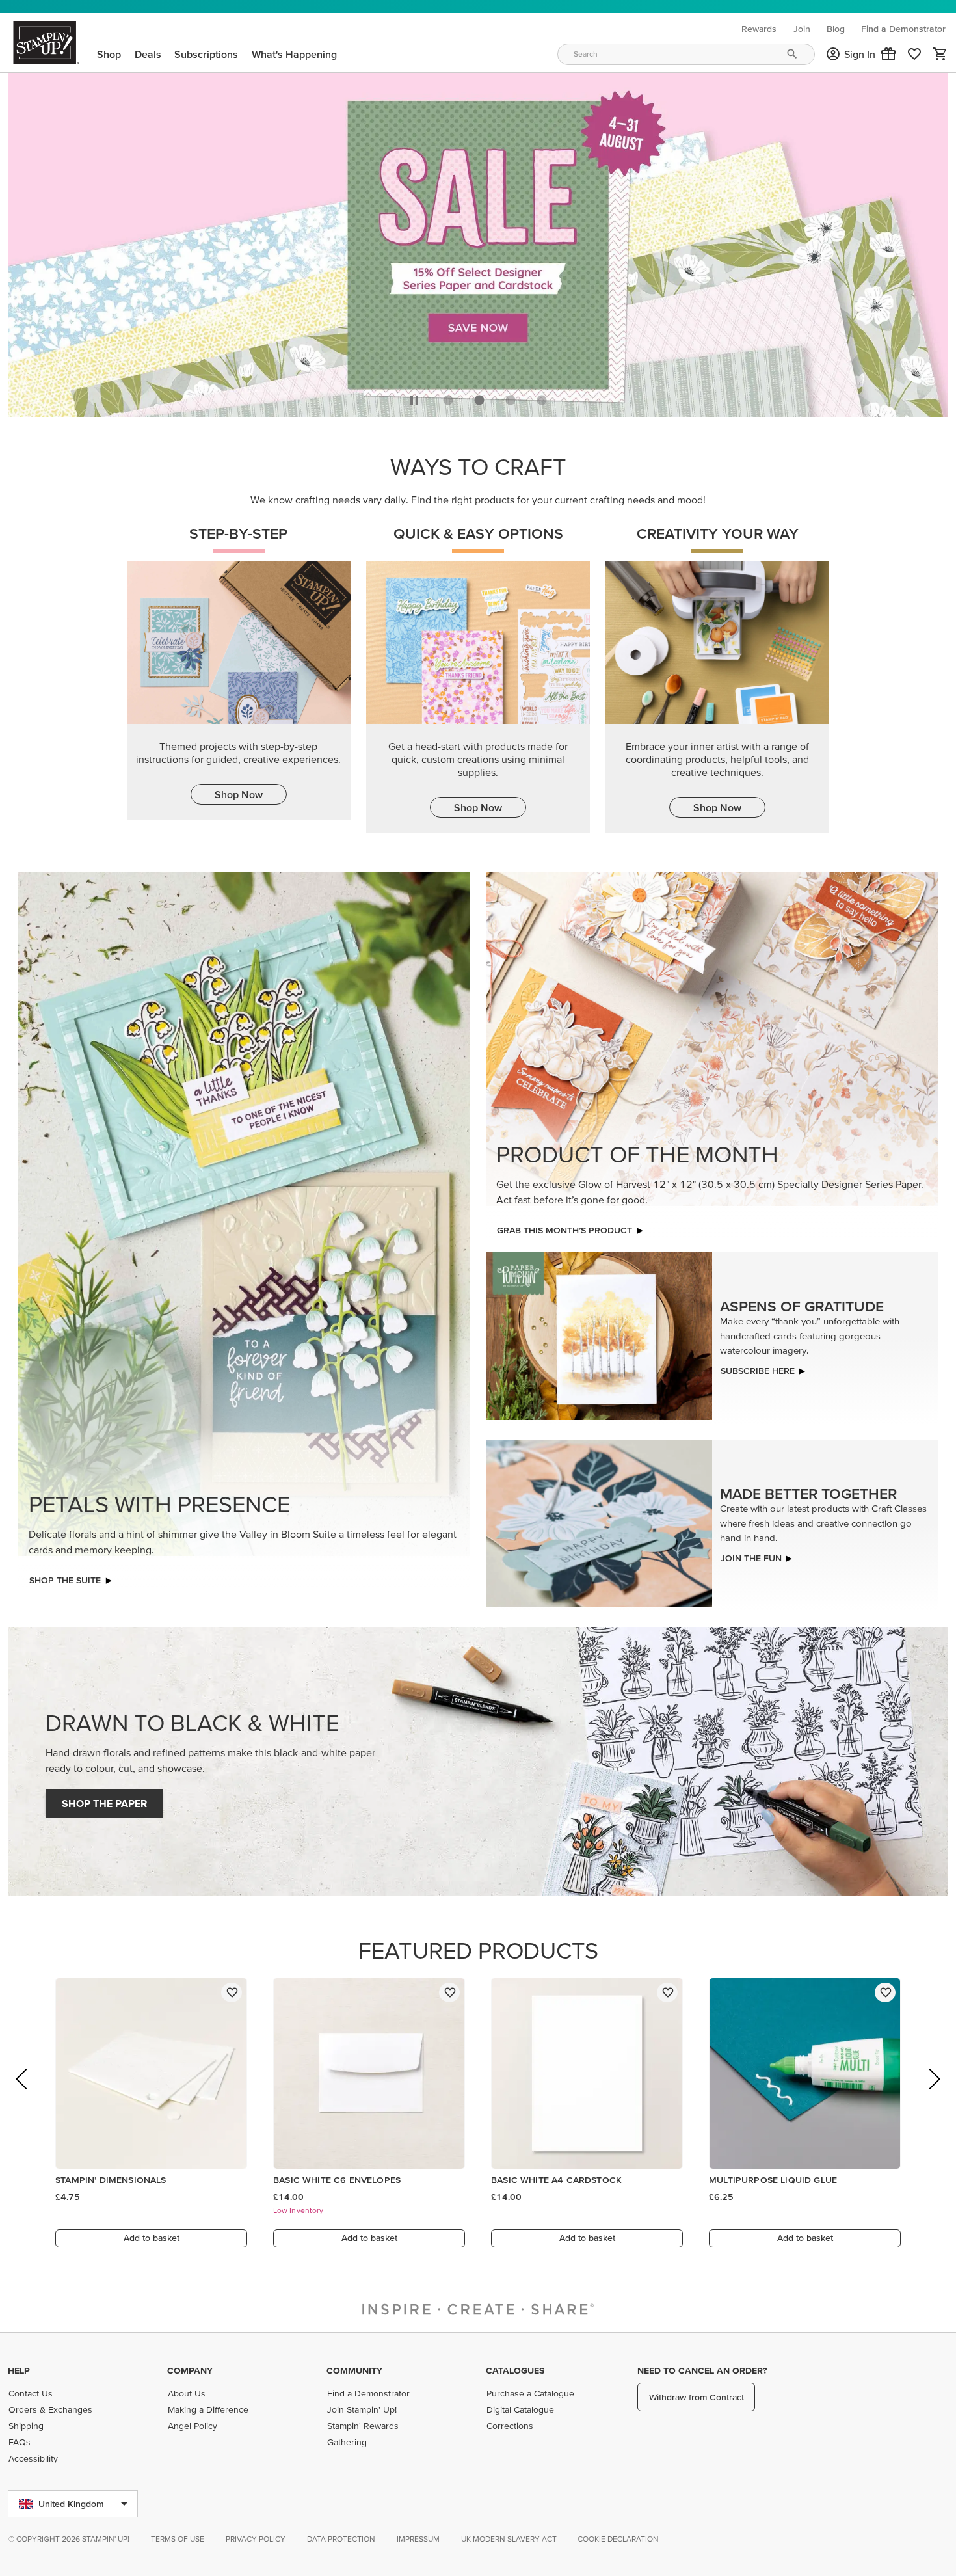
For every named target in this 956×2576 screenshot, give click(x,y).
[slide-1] (479, 397)
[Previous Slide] (22, 2094)
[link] (914, 54)
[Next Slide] (934, 2094)
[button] (888, 54)
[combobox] (686, 54)
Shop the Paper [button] (104, 1800)
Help (19, 2370)
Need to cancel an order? (702, 2370)
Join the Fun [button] (751, 1554)
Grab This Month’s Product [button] (564, 1227)
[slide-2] (511, 397)
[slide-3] (542, 397)
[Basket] (940, 54)
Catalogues (515, 2370)
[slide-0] (448, 397)
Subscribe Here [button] (758, 1367)
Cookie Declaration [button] (618, 2539)
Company (190, 2370)
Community (354, 2370)
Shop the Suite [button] (65, 1577)
